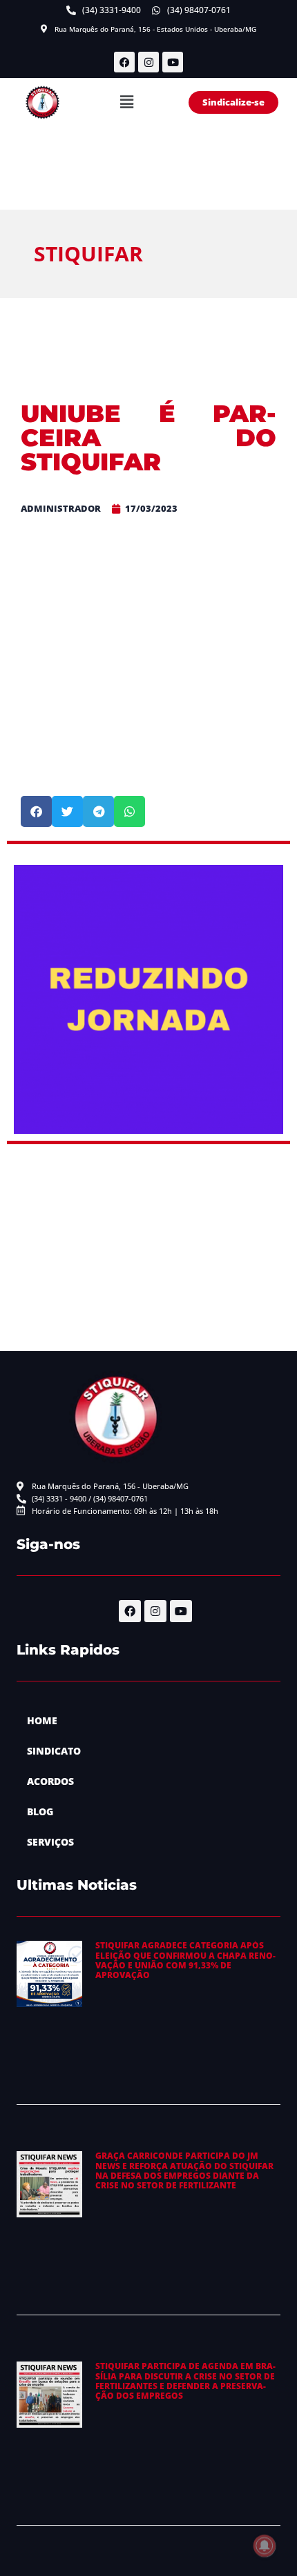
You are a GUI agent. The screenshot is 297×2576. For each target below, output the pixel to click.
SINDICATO (54, 1751)
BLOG (40, 1811)
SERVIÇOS (50, 1842)
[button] (127, 103)
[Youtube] (173, 62)
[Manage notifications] (265, 2546)
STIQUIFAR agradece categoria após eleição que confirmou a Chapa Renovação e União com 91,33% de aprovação (185, 1960)
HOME (42, 1720)
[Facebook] (124, 62)
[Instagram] (148, 62)
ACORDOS (50, 1781)
